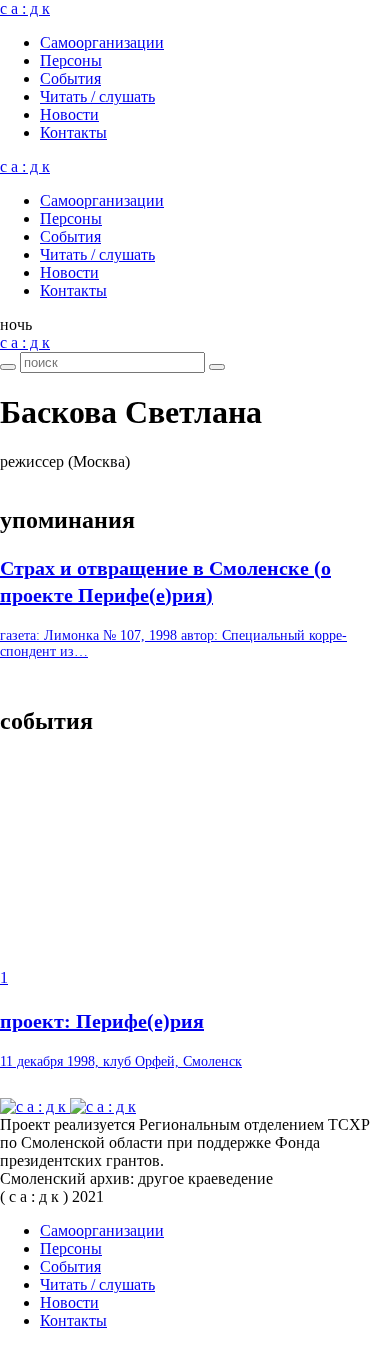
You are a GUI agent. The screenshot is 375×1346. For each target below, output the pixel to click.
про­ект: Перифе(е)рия (102, 1021)
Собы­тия (70, 78)
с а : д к (25, 8)
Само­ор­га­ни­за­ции (102, 42)
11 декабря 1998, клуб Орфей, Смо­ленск (121, 1061)
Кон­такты (73, 132)
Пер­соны (71, 60)
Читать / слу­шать (97, 96)
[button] (16, 324)
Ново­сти (69, 114)
